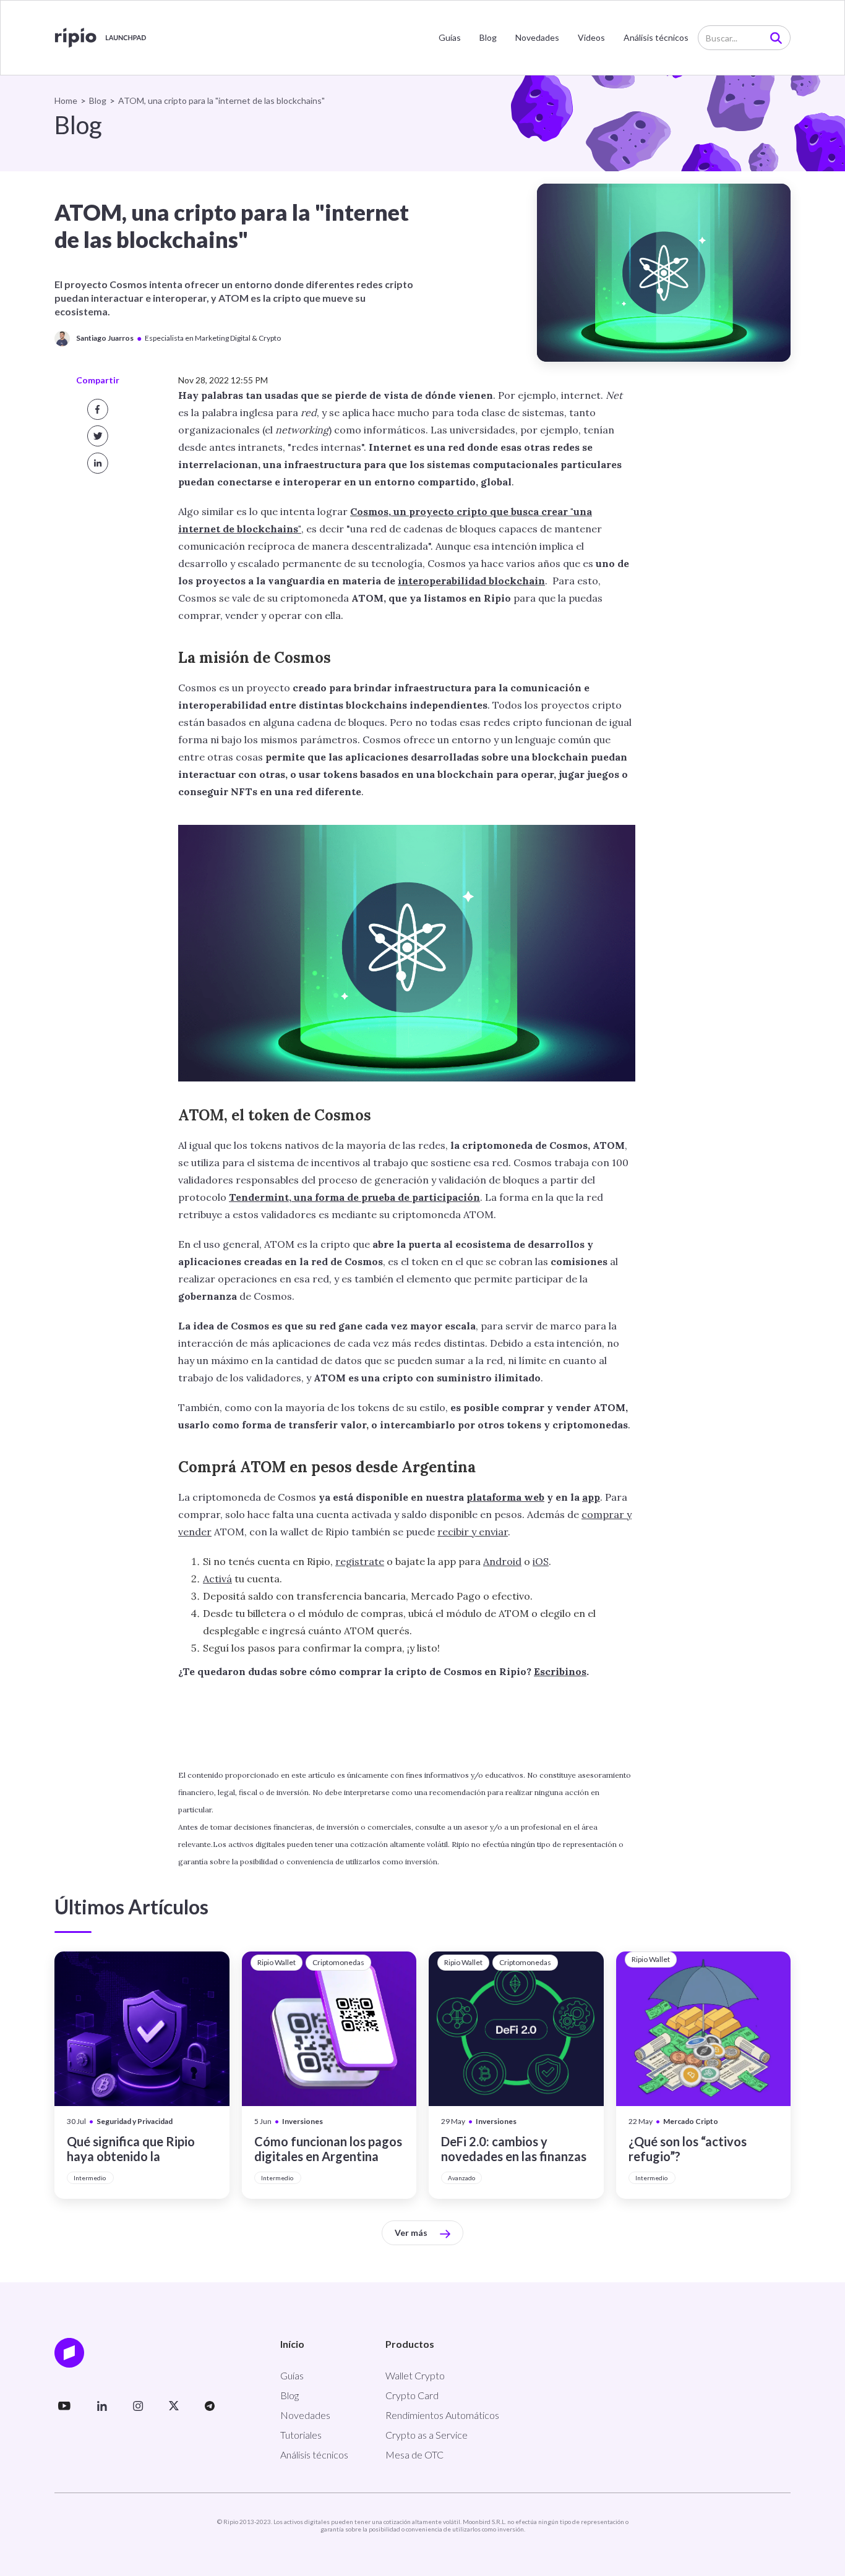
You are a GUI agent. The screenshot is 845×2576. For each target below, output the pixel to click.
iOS (541, 1561)
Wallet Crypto (415, 2375)
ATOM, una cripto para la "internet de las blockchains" (221, 100)
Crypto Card (412, 2395)
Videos (591, 37)
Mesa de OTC (414, 2454)
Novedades (537, 37)
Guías (450, 37)
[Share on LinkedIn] (98, 463)
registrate (360, 1561)
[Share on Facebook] (98, 409)
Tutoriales (301, 2435)
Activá (217, 1579)
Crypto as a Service (427, 2435)
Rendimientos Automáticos (442, 2415)
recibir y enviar (473, 1532)
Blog (488, 37)
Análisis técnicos (656, 37)
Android (502, 1561)
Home (66, 100)
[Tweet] (98, 436)
